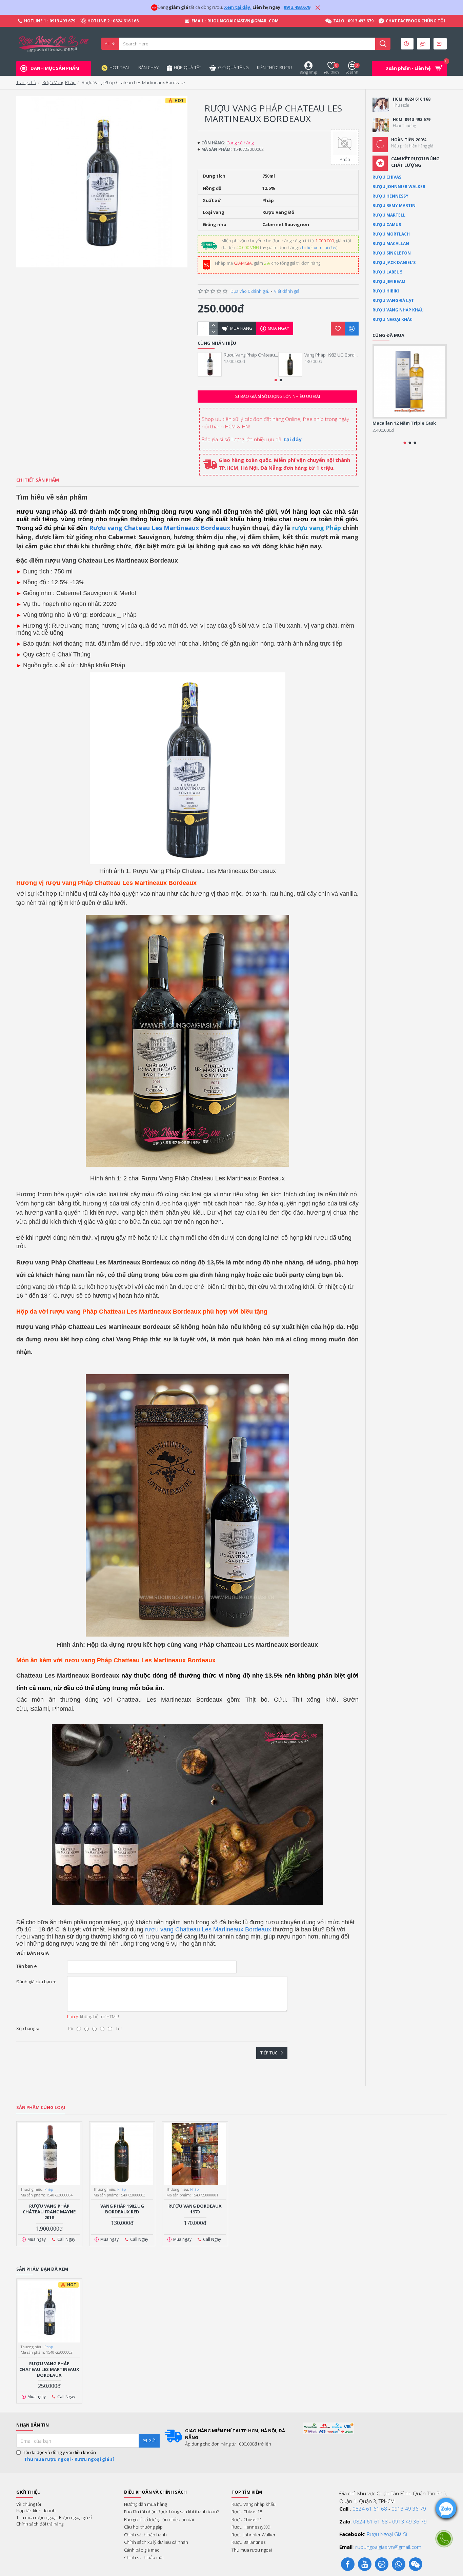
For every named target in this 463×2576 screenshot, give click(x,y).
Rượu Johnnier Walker (399, 187)
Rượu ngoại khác (392, 319)
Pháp (49, 2189)
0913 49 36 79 (409, 2509)
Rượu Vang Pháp (59, 82)
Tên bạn (25, 1966)
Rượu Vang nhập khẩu (398, 310)
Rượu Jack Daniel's (394, 262)
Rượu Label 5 (387, 272)
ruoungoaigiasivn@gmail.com (388, 2547)
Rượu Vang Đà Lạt (393, 300)
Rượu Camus (387, 225)
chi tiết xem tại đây (318, 247)
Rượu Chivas (387, 177)
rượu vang (160, 1929)
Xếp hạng (26, 2028)
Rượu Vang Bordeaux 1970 (195, 2209)
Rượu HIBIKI (386, 291)
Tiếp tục (269, 2053)
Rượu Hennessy (390, 196)
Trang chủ (26, 82)
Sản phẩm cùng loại (41, 2107)
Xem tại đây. (238, 7)
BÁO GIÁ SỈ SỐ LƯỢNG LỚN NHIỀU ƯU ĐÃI (280, 396)
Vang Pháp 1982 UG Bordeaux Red (331, 355)
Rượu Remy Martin (394, 206)
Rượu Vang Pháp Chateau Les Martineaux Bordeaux (49, 2369)
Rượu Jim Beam (389, 281)
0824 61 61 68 (370, 2509)
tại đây (293, 439)
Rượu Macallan (391, 244)
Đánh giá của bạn (34, 1982)
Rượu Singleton (392, 253)
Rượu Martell (389, 215)
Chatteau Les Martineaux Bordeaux (223, 1929)
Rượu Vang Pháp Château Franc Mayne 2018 (251, 355)
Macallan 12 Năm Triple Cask (404, 423)
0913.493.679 (297, 7)
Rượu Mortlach (391, 234)
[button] (276, 380)
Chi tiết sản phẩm (38, 480)
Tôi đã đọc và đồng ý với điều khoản (68, 2456)
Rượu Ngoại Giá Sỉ (387, 2534)
